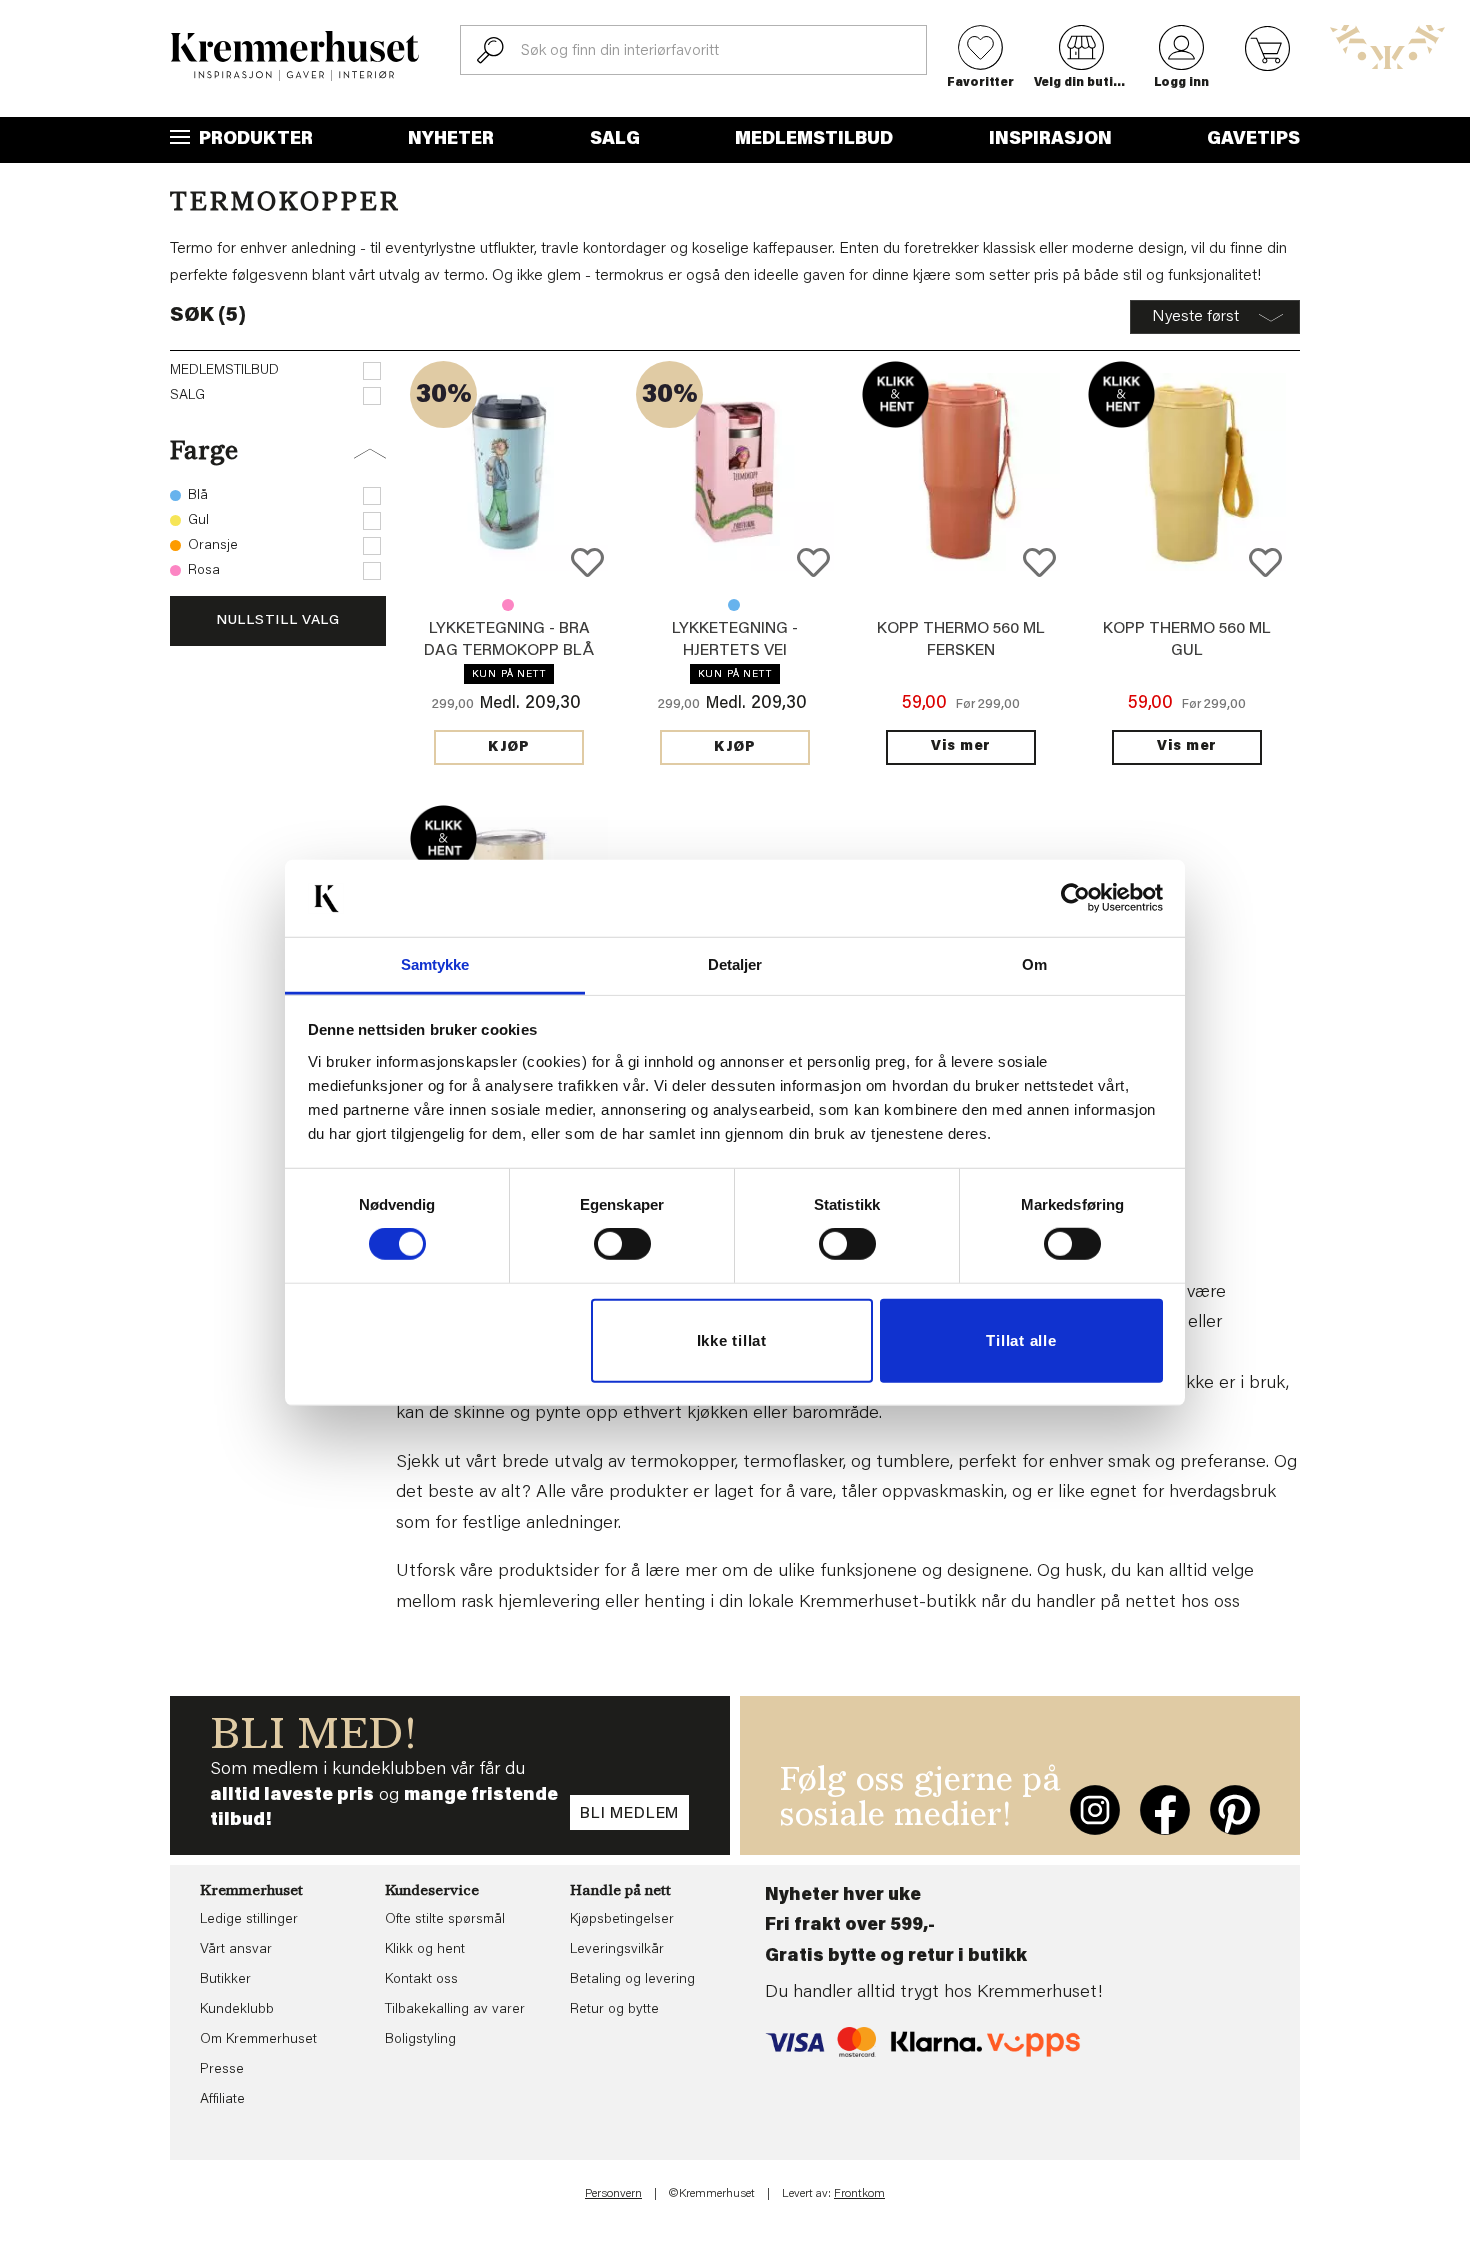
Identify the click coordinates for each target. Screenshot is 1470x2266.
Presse (222, 2070)
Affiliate (222, 2100)
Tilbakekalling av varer (455, 2010)
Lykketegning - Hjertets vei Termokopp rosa (508, 605)
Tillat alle (1021, 1340)
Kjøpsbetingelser (622, 1920)
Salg (615, 140)
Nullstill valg (278, 621)
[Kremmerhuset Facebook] (1165, 1810)
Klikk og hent (425, 1950)
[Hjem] (295, 56)
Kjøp (509, 748)
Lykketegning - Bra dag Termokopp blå (734, 605)
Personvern (613, 2194)
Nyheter (451, 140)
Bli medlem (629, 1814)
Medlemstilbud (814, 140)
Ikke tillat (732, 1340)
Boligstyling (420, 2040)
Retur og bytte (614, 2010)
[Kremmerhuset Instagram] (1095, 1810)
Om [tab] (1034, 964)
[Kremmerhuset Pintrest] (1235, 1810)
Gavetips (1253, 140)
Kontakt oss (421, 1980)
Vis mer (961, 747)
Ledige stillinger (249, 1920)
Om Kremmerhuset (258, 2040)
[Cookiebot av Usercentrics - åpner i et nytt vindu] (1075, 898)
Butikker (225, 1980)
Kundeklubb (237, 2010)
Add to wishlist (587, 562)
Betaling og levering (632, 1980)
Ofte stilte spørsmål (445, 1920)
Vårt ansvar (236, 1950)
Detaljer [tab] (735, 964)
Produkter (254, 140)
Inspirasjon (1050, 140)
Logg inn (1181, 83)
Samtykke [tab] (435, 964)
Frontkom (859, 2194)
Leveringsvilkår (617, 1950)
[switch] (622, 1244)
